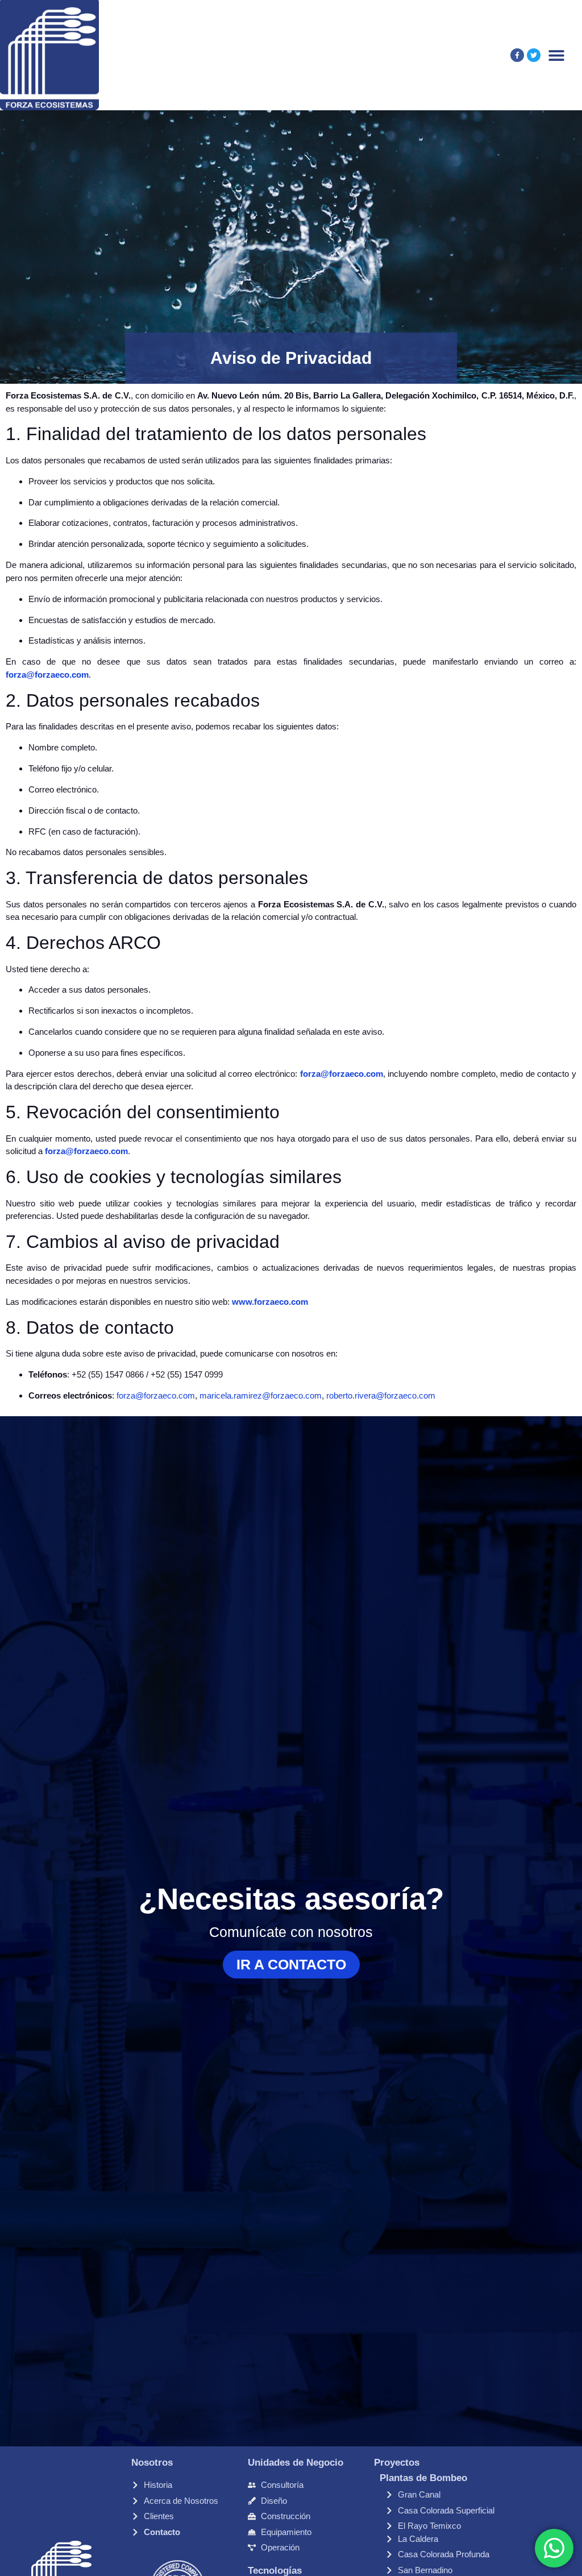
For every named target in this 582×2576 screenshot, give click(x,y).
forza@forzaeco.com (47, 675)
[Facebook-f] (517, 55)
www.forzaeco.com (270, 1302)
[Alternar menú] (556, 55)
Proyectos (397, 2463)
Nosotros (152, 2463)
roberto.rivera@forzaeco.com (381, 1395)
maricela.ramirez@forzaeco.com (261, 1395)
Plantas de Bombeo (423, 2478)
